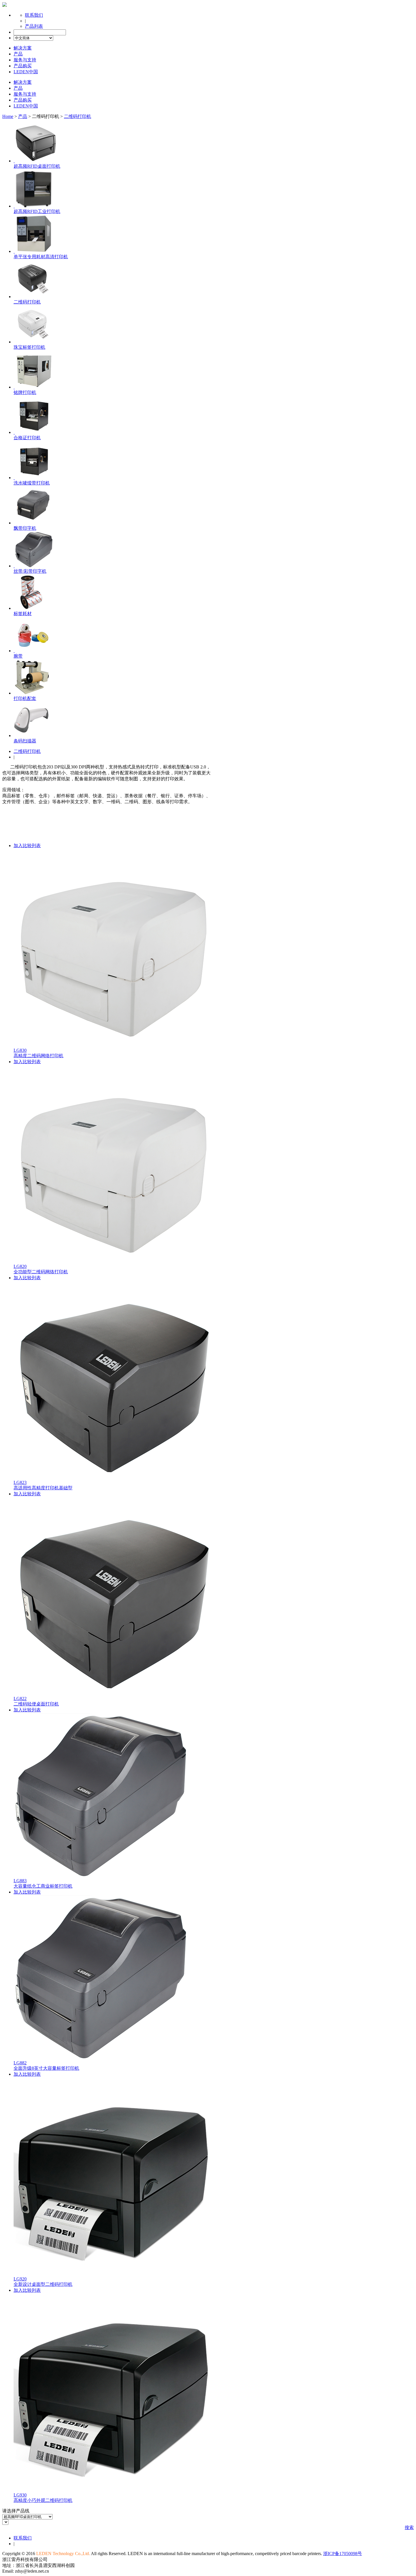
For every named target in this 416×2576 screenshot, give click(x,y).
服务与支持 (25, 60)
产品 (18, 54)
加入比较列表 (27, 846)
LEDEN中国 (26, 72)
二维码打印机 (27, 751)
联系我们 (34, 15)
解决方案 (23, 48)
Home (8, 116)
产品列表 (34, 26)
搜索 (409, 2527)
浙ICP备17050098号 (343, 2554)
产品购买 (23, 66)
